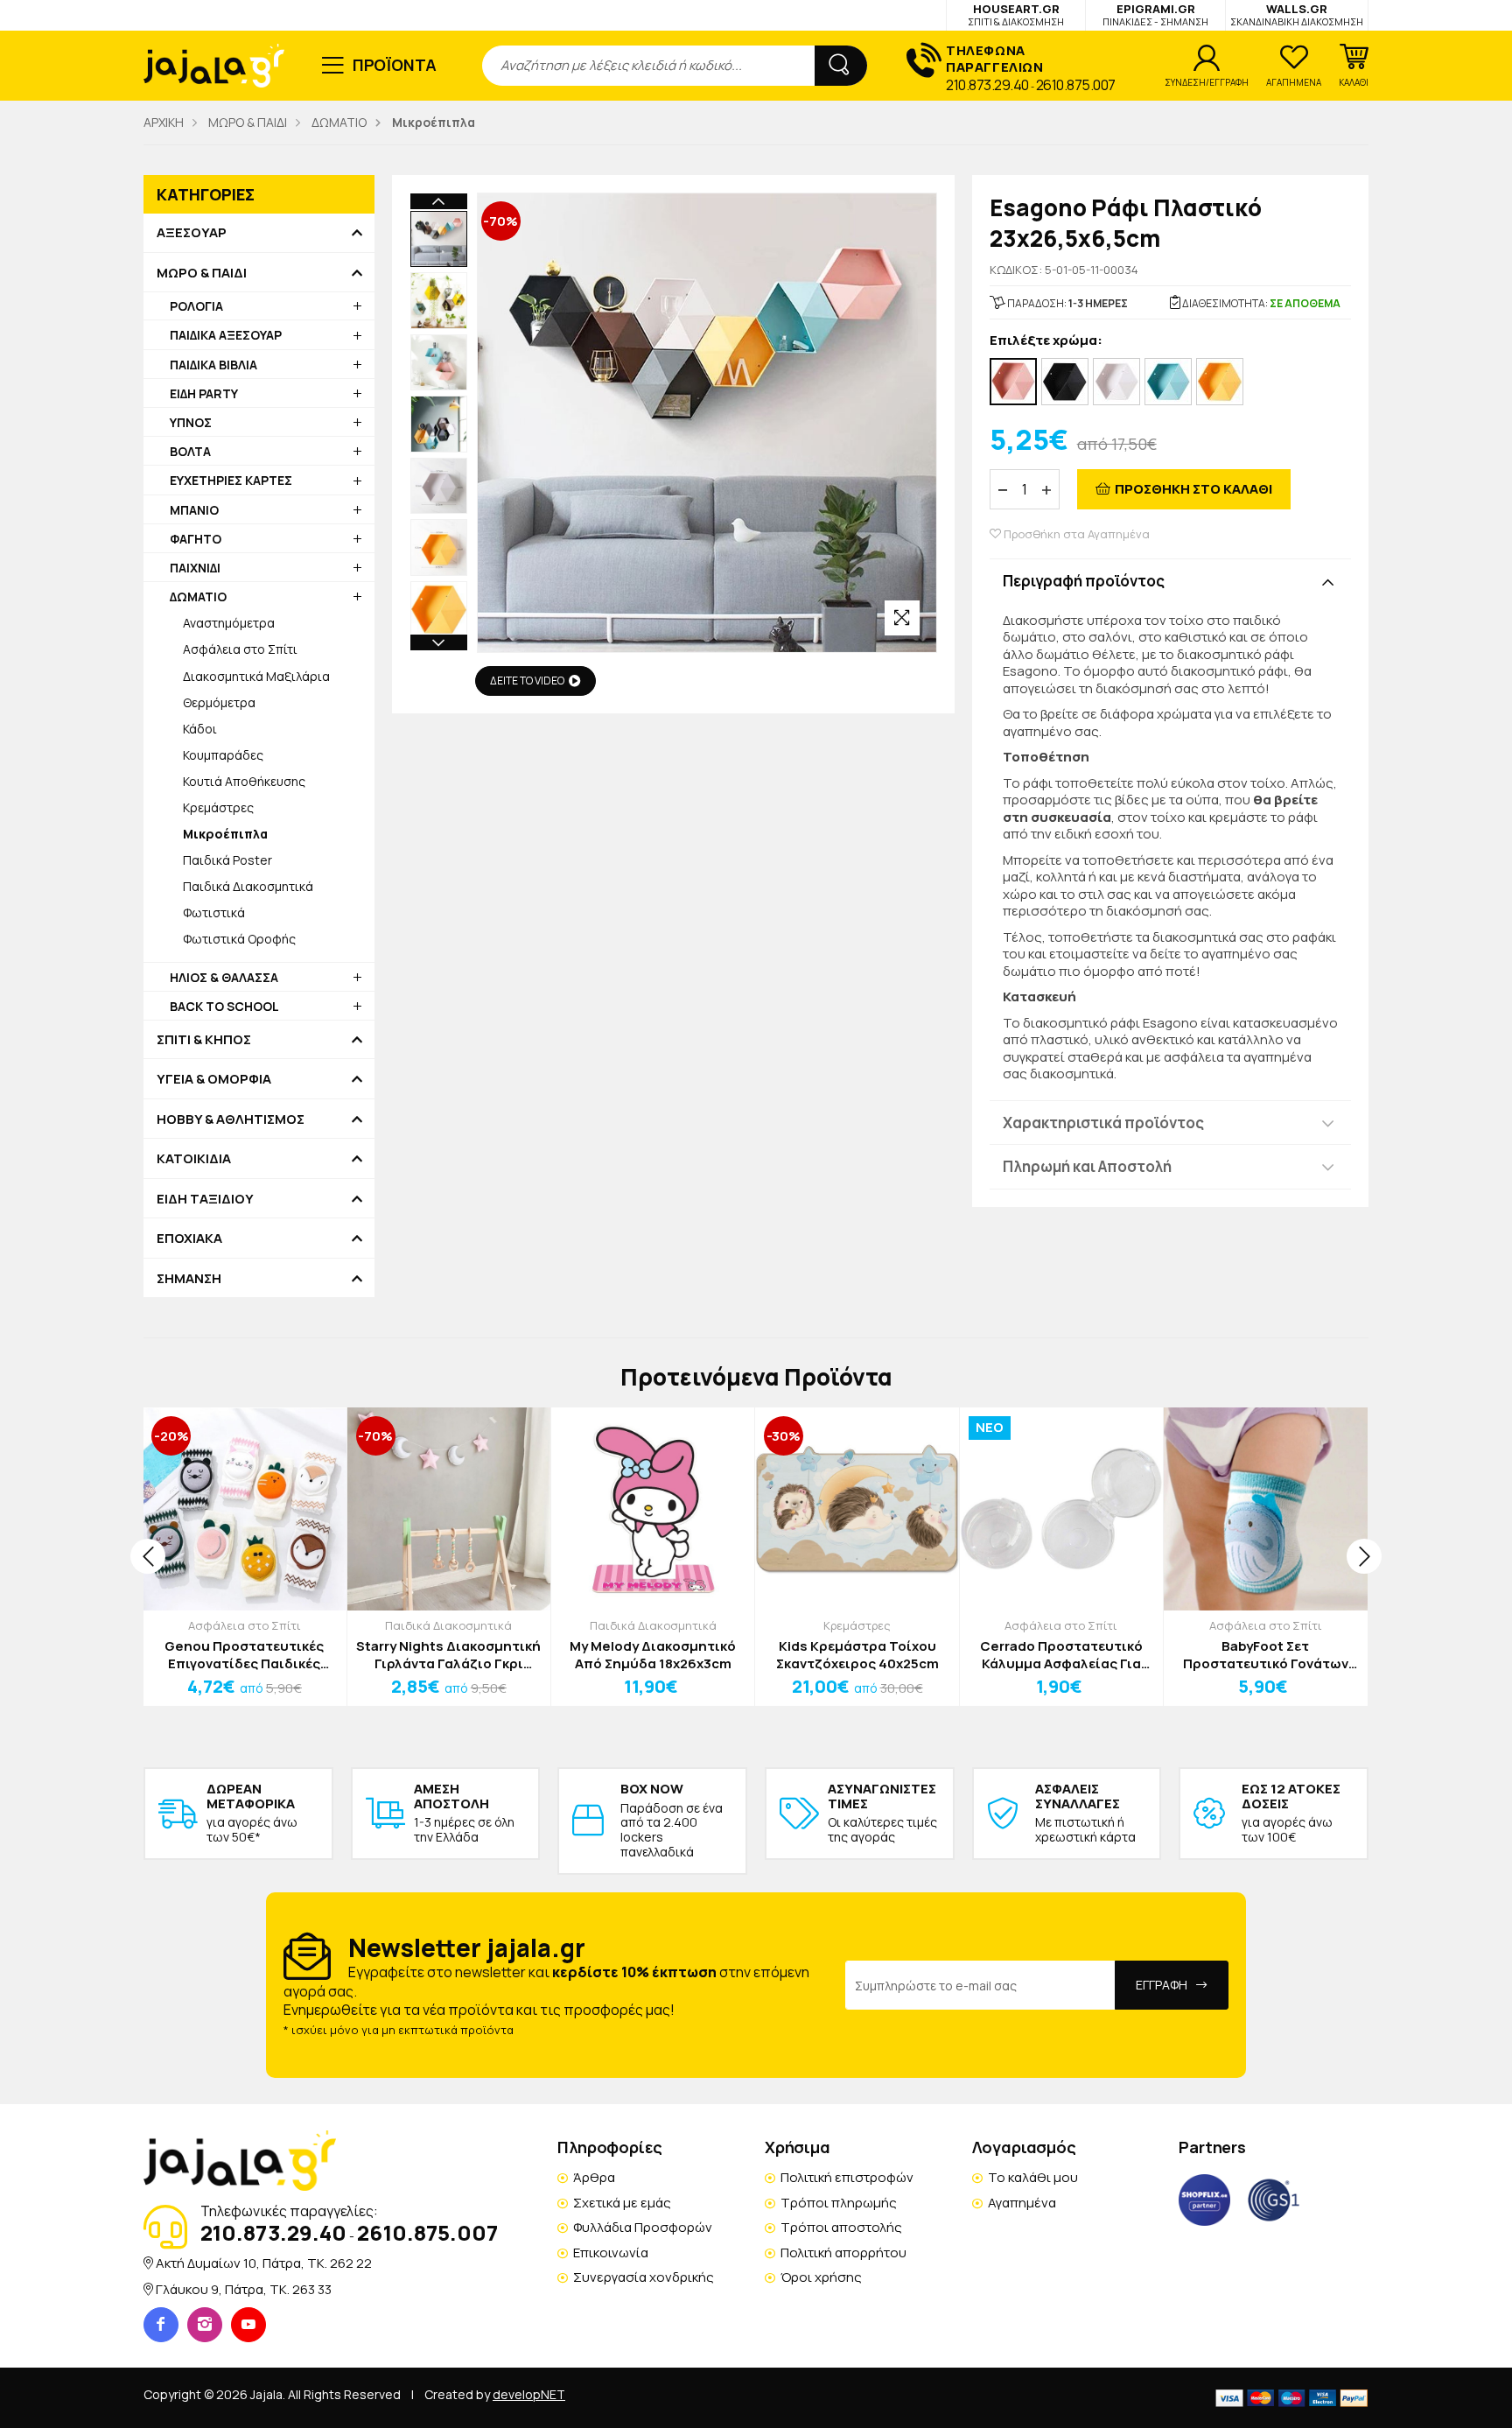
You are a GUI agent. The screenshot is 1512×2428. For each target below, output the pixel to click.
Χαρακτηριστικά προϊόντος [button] (1103, 1123)
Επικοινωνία (611, 2253)
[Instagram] (205, 2325)
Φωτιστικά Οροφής (239, 939)
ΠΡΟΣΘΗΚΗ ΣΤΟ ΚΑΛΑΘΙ (1193, 489)
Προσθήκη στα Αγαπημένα (1075, 534)
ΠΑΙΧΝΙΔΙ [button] (195, 568)
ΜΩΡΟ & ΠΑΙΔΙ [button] (202, 273)
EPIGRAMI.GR (1155, 14)
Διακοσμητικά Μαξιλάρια (256, 676)
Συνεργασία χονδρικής (644, 2277)
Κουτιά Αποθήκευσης (244, 781)
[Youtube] (248, 2325)
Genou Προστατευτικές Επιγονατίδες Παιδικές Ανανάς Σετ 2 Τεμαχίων (244, 1655)
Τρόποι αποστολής (841, 2227)
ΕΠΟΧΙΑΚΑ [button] (189, 1239)
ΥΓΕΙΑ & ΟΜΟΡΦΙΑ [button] (214, 1079)
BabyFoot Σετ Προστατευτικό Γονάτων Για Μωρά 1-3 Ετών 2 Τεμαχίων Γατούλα (1266, 1655)
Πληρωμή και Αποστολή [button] (1087, 1166)
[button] (1354, 66)
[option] (439, 239)
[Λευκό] (1116, 382)
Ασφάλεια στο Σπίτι (240, 649)
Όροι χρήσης (821, 2277)
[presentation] (148, 1556)
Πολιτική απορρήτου (843, 2253)
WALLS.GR (1297, 14)
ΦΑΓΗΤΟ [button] (196, 539)
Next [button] (439, 642)
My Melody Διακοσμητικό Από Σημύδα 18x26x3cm (653, 1655)
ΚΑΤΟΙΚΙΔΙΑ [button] (194, 1159)
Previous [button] (439, 201)
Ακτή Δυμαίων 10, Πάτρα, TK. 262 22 (264, 2263)
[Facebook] (161, 2325)
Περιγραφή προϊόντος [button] (1084, 581)
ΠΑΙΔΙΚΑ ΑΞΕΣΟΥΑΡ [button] (226, 335)
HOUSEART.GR (1016, 14)
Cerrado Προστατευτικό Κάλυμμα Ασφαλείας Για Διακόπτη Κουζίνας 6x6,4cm (1061, 1655)
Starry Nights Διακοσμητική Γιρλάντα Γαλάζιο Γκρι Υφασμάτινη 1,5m (448, 1655)
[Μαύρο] (1065, 382)
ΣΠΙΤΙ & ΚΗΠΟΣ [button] (204, 1040)
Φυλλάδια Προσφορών (643, 2227)
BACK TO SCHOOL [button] (224, 1006)
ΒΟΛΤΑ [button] (190, 451)
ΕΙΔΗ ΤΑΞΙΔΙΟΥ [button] (205, 1199)
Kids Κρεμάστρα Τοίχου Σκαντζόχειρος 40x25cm (857, 1655)
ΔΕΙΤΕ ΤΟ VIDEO (527, 681)
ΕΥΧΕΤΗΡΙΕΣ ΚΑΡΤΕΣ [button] (231, 480)
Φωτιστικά (214, 912)
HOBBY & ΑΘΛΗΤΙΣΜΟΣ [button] (231, 1119)
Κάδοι (200, 729)
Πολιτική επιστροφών (847, 2177)
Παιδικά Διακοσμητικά (248, 886)
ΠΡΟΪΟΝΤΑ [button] (395, 65)
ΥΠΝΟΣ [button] (191, 422)
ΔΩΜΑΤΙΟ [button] (198, 596)
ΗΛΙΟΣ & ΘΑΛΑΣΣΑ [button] (224, 977)
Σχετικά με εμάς (622, 2203)
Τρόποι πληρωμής (839, 2203)
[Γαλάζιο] (1168, 382)
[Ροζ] (1013, 382)
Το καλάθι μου (1033, 2177)
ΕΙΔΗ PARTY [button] (204, 393)
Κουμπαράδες (223, 755)
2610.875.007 (1076, 85)
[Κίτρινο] (1220, 382)
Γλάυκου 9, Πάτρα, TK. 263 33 (244, 2289)
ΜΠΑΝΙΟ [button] (194, 510)
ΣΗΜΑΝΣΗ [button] (189, 1279)
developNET (529, 2394)
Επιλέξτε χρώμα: (1046, 341)
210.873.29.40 (987, 85)
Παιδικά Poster (227, 860)
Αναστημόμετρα (229, 623)
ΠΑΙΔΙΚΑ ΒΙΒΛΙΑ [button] (213, 365)
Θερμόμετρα (219, 702)
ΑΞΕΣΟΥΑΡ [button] (192, 233)
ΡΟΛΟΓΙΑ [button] (196, 306)
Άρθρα (594, 2177)
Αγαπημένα (1022, 2203)
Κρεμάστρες (218, 807)
